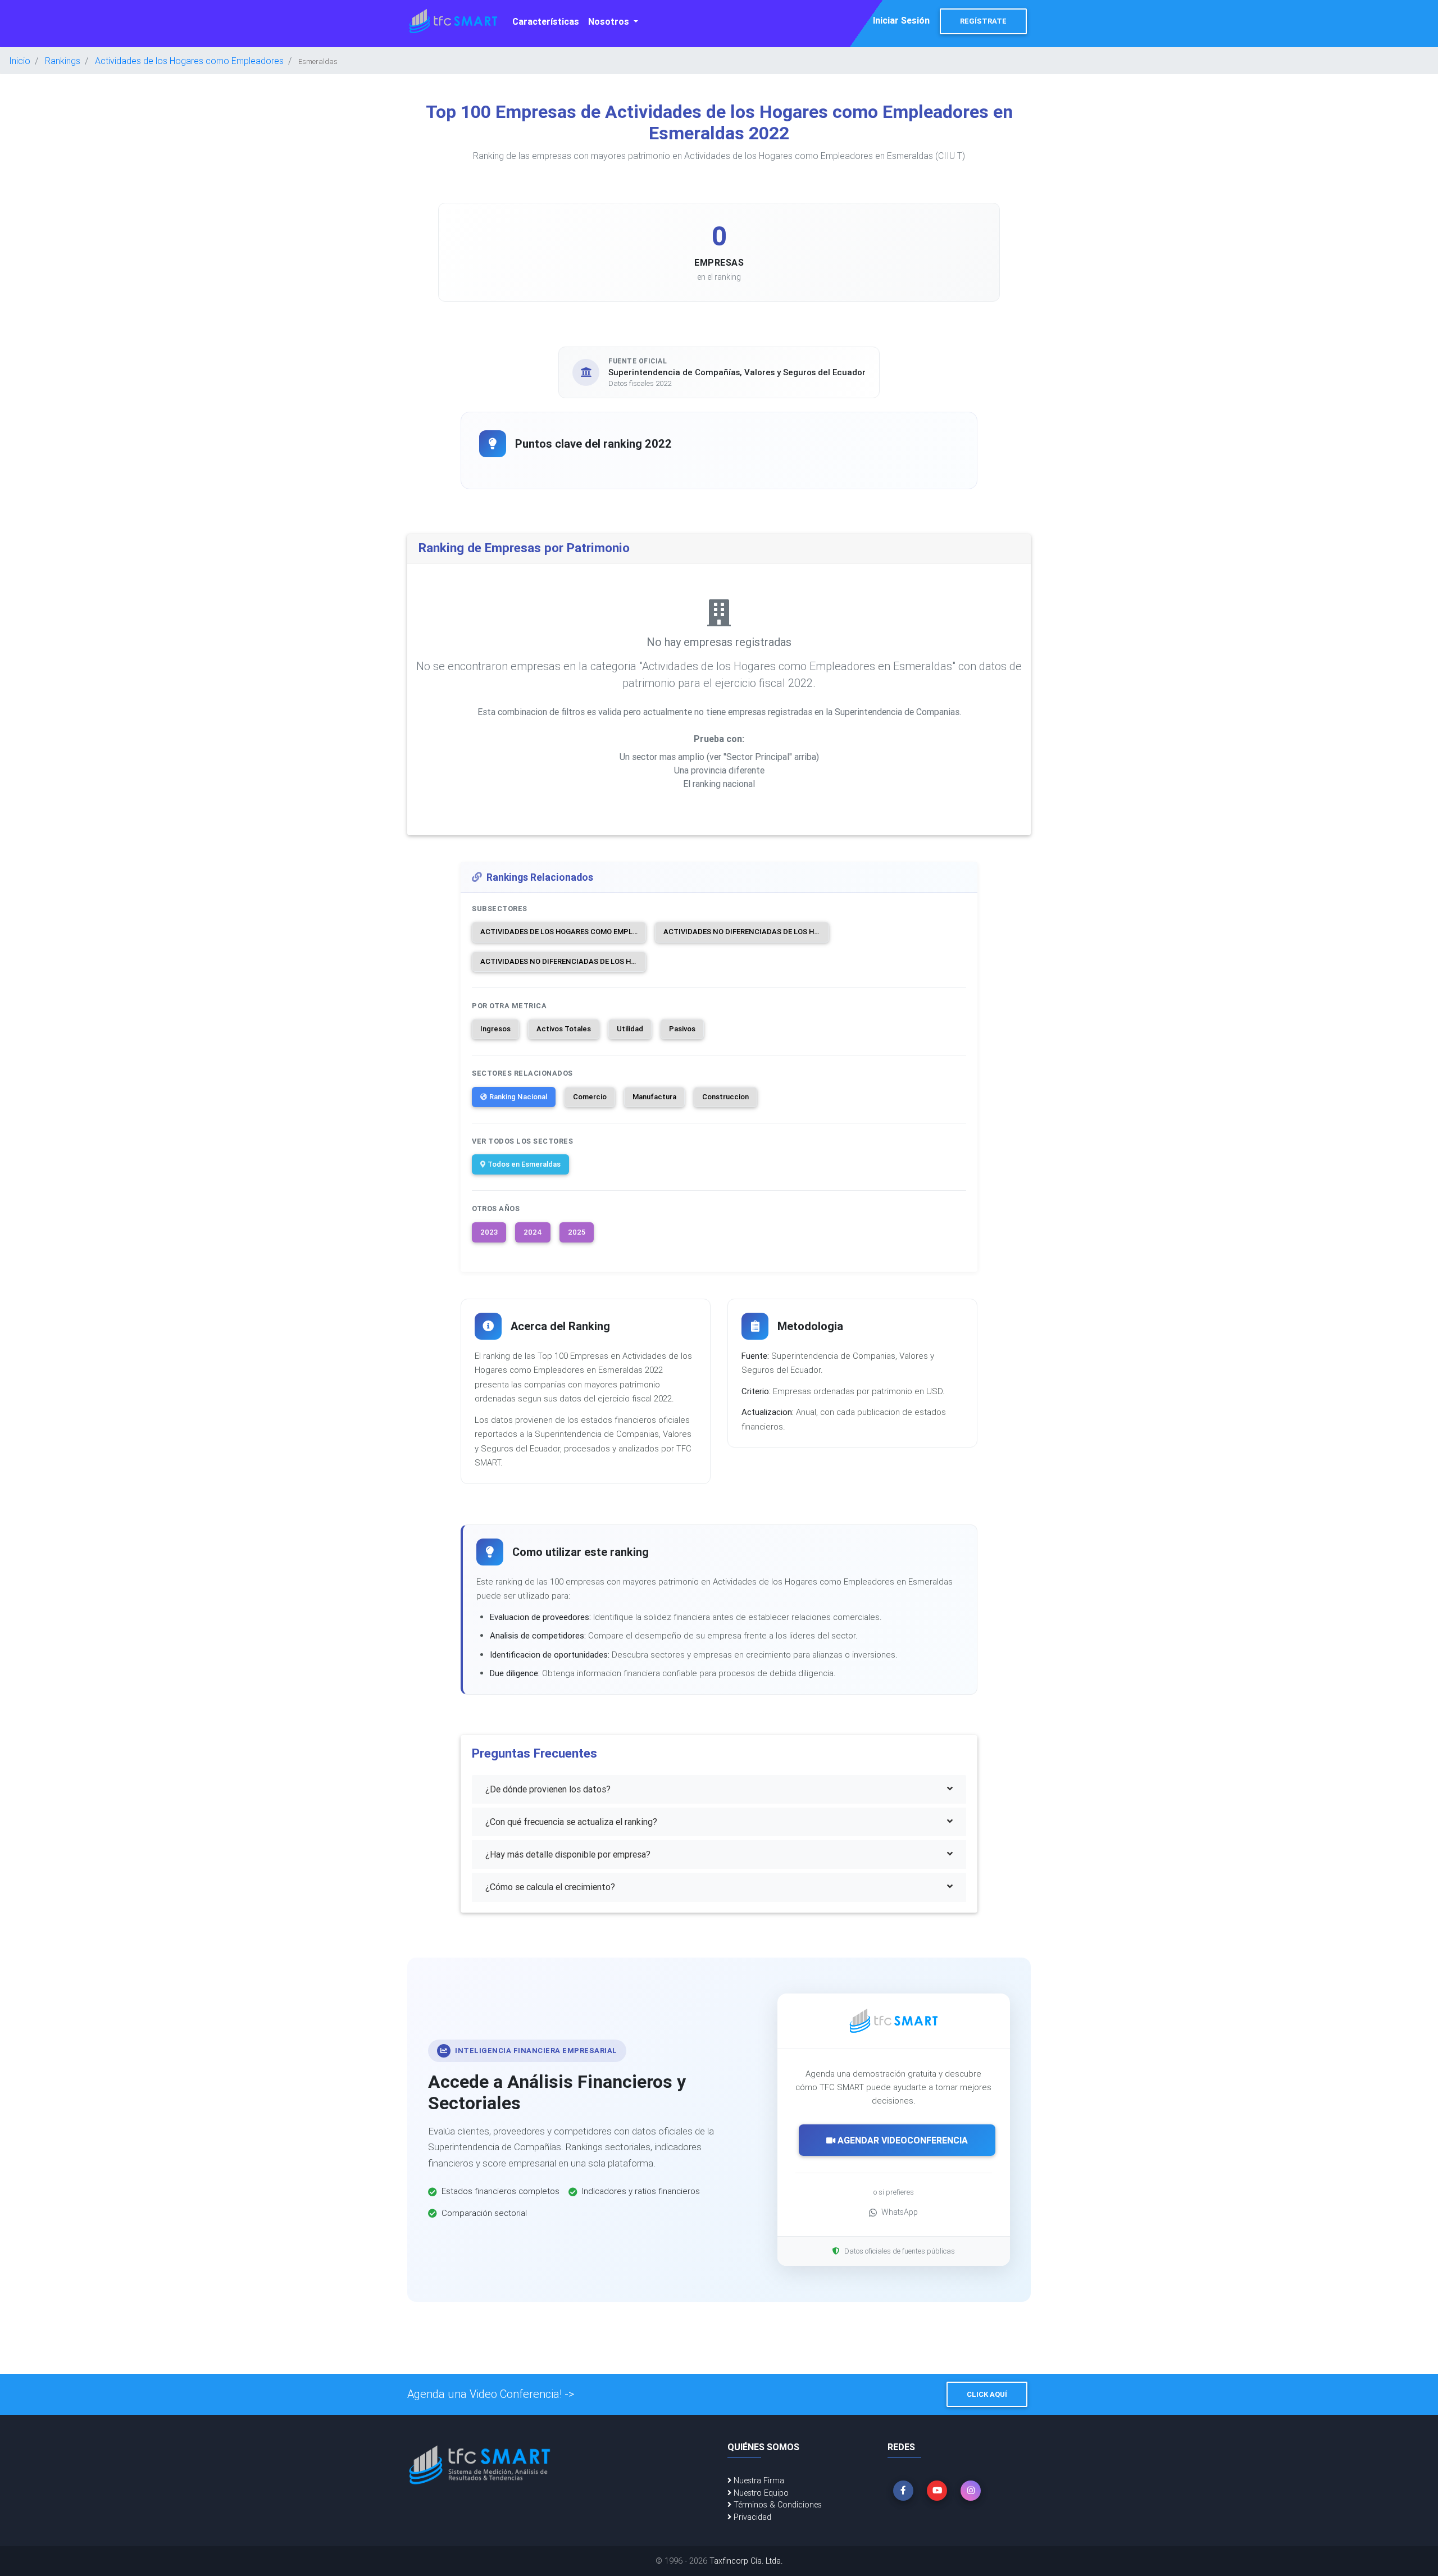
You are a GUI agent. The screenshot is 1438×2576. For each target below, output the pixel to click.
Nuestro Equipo (760, 2493)
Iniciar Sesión (901, 20)
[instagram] (971, 2491)
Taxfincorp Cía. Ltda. (746, 2561)
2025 (577, 1232)
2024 (533, 1232)
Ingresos (495, 1029)
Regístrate (983, 21)
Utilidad (630, 1029)
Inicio (20, 61)
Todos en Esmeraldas (524, 1164)
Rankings (63, 61)
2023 (489, 1232)
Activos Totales (564, 1029)
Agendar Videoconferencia (902, 2140)
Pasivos (682, 1029)
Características (546, 21)
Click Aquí (987, 2394)
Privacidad (751, 2517)
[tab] (719, 1789)
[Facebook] (903, 2491)
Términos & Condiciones (777, 2505)
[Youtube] (937, 2491)
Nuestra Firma (758, 2481)
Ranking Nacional (518, 1097)
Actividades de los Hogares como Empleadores (189, 61)
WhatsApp (900, 2212)
